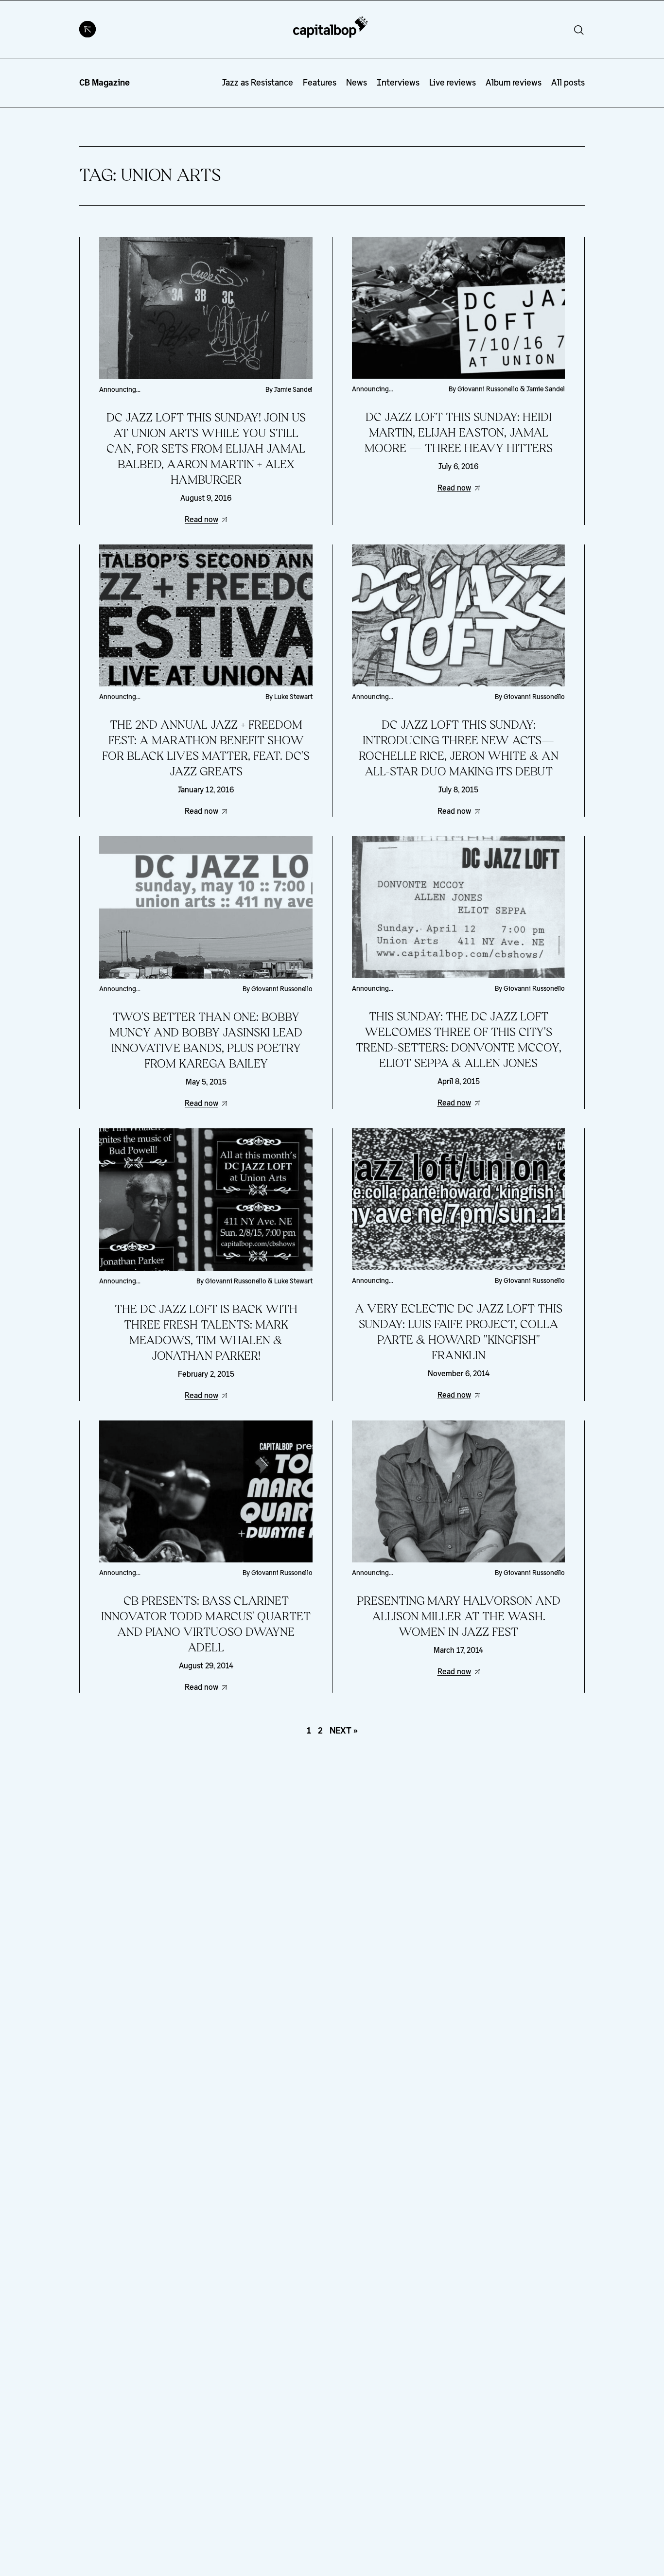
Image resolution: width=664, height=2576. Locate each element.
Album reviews (514, 82)
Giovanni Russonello (488, 389)
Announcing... (120, 389)
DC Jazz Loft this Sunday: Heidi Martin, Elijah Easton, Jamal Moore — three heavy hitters (459, 433)
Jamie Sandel (293, 389)
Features (320, 82)
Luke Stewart (293, 697)
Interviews (398, 82)
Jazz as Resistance (258, 82)
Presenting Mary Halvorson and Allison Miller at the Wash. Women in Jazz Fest (459, 1617)
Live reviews (453, 82)
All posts (568, 82)
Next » (344, 1730)
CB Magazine (105, 82)
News (357, 82)
